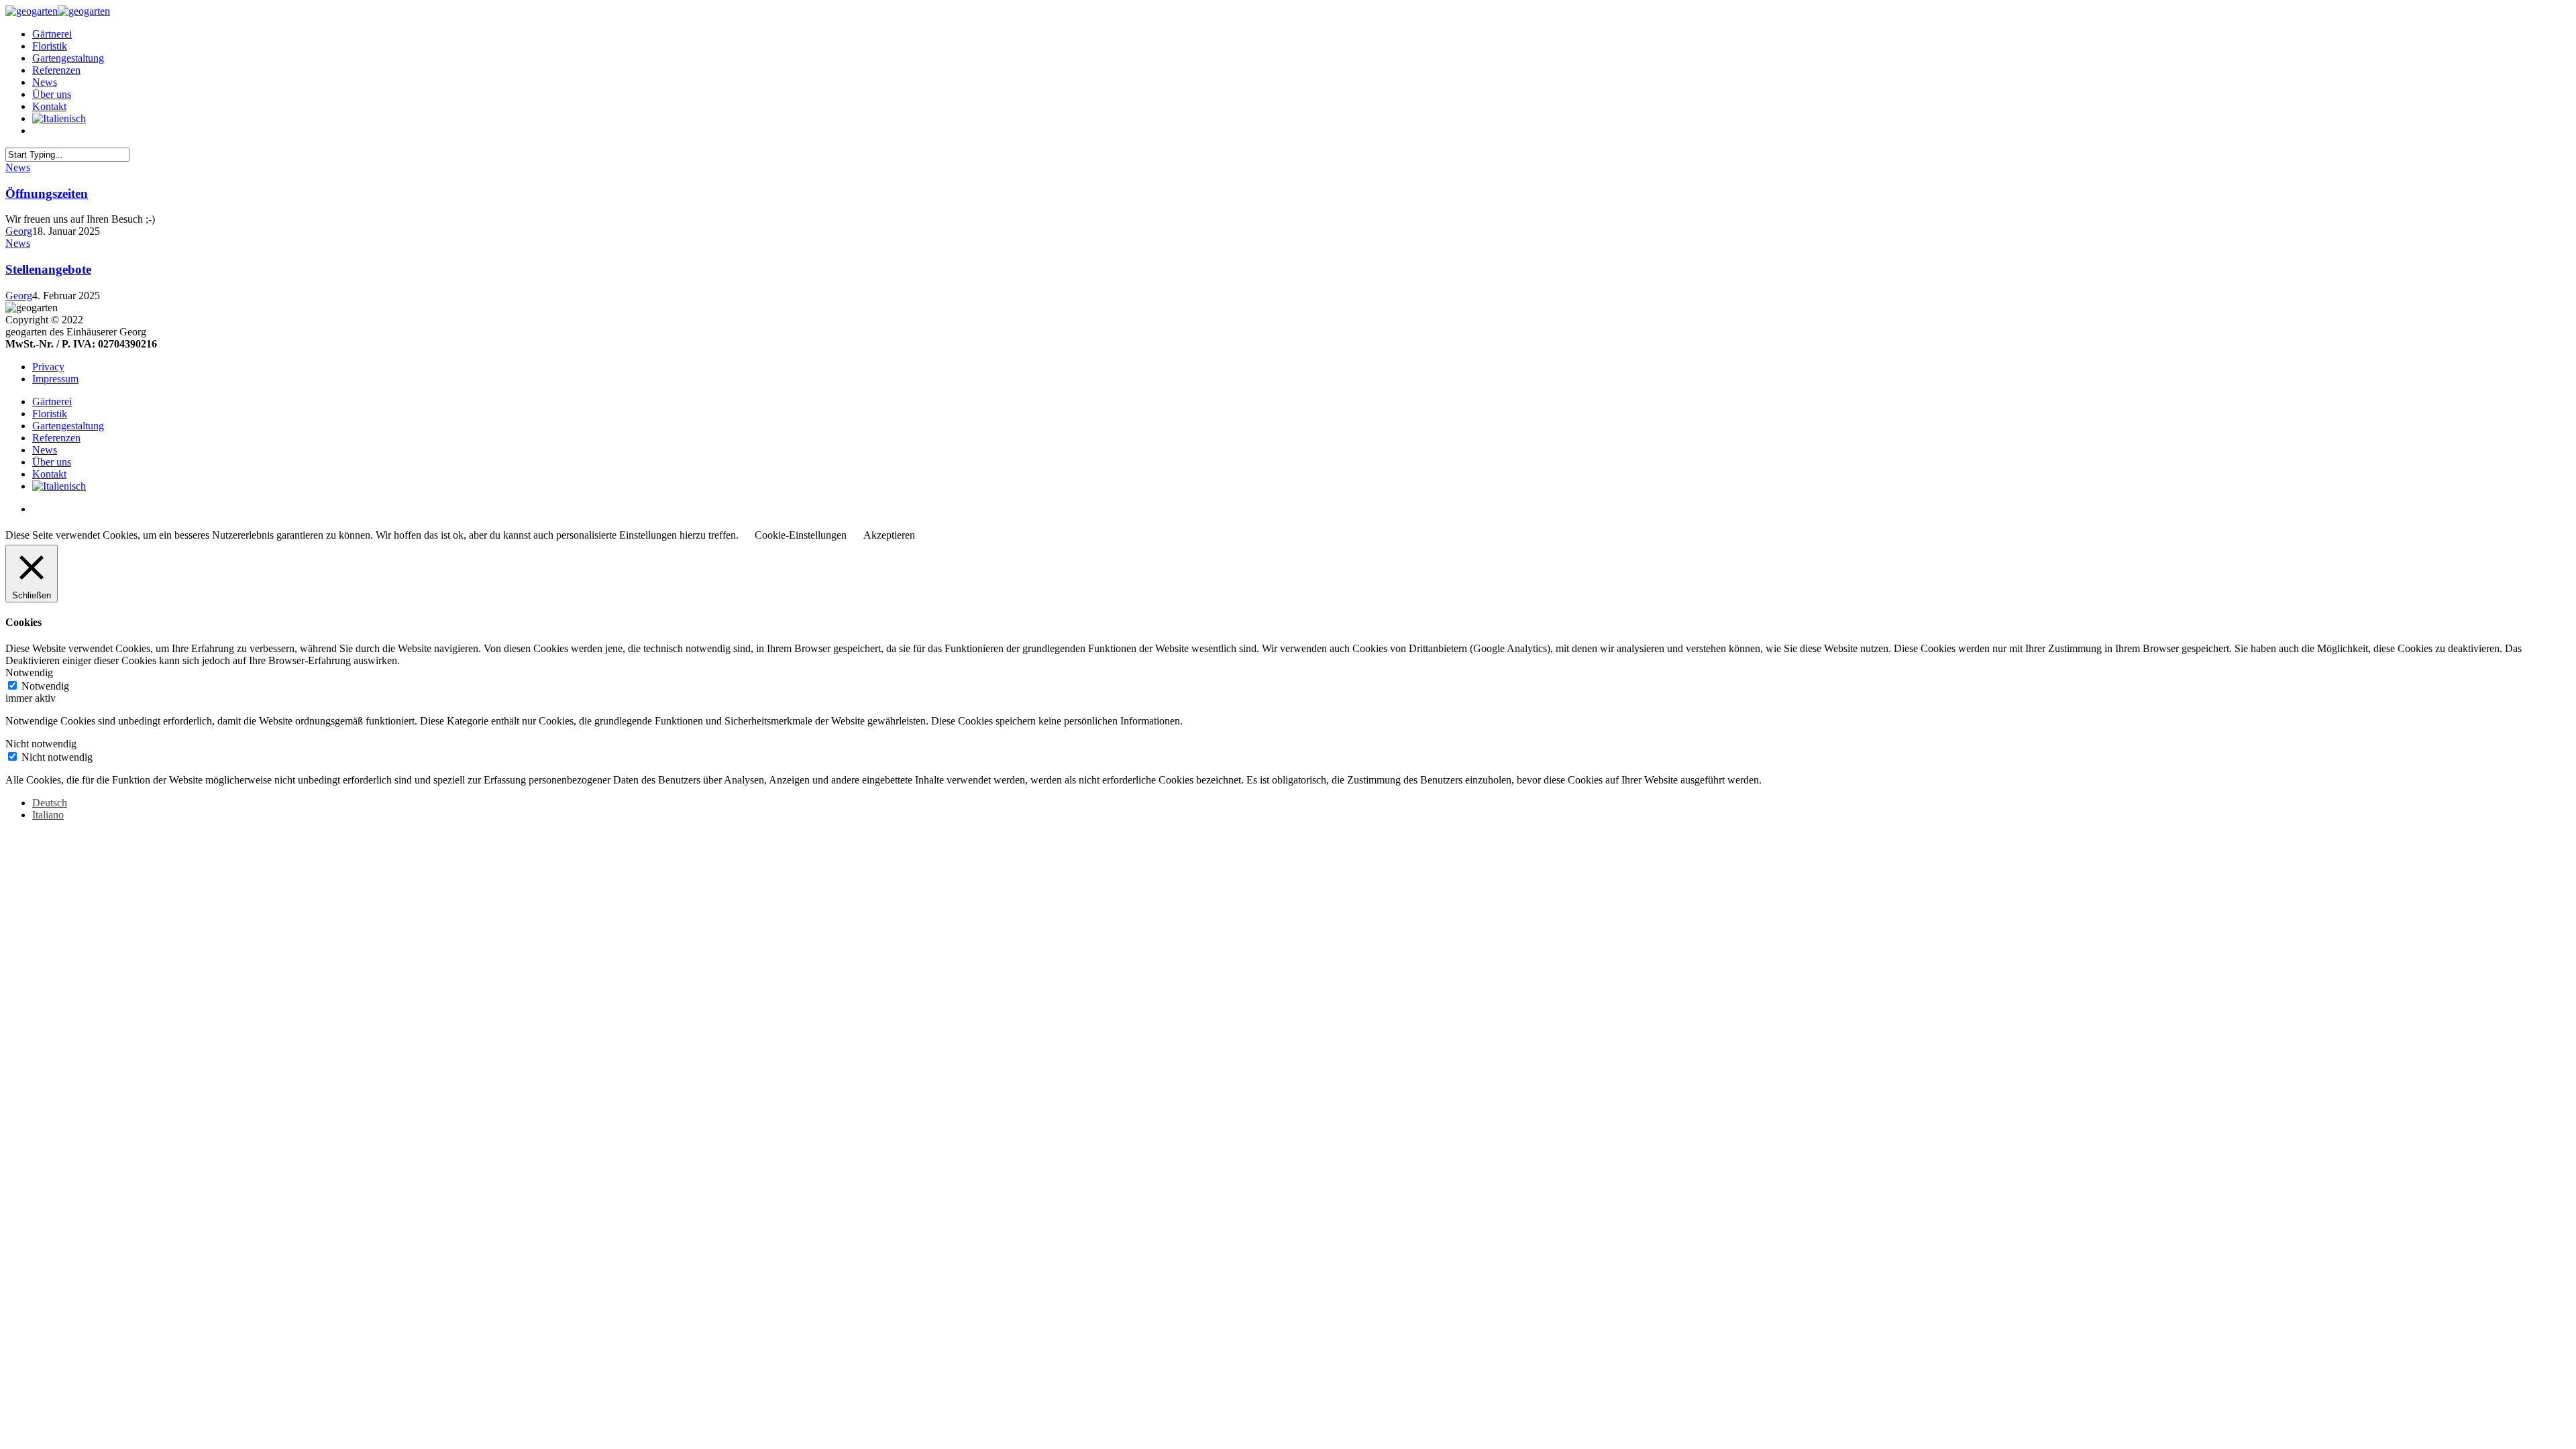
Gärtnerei (52, 34)
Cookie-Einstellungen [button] (801, 535)
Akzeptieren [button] (889, 535)
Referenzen (56, 70)
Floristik (50, 46)
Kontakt (49, 106)
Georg (19, 231)
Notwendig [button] (29, 673)
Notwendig (45, 686)
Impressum (55, 379)
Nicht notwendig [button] (41, 744)
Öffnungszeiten (47, 194)
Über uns (52, 94)
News (45, 82)
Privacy (48, 367)
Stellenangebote (48, 269)
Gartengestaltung (68, 58)
